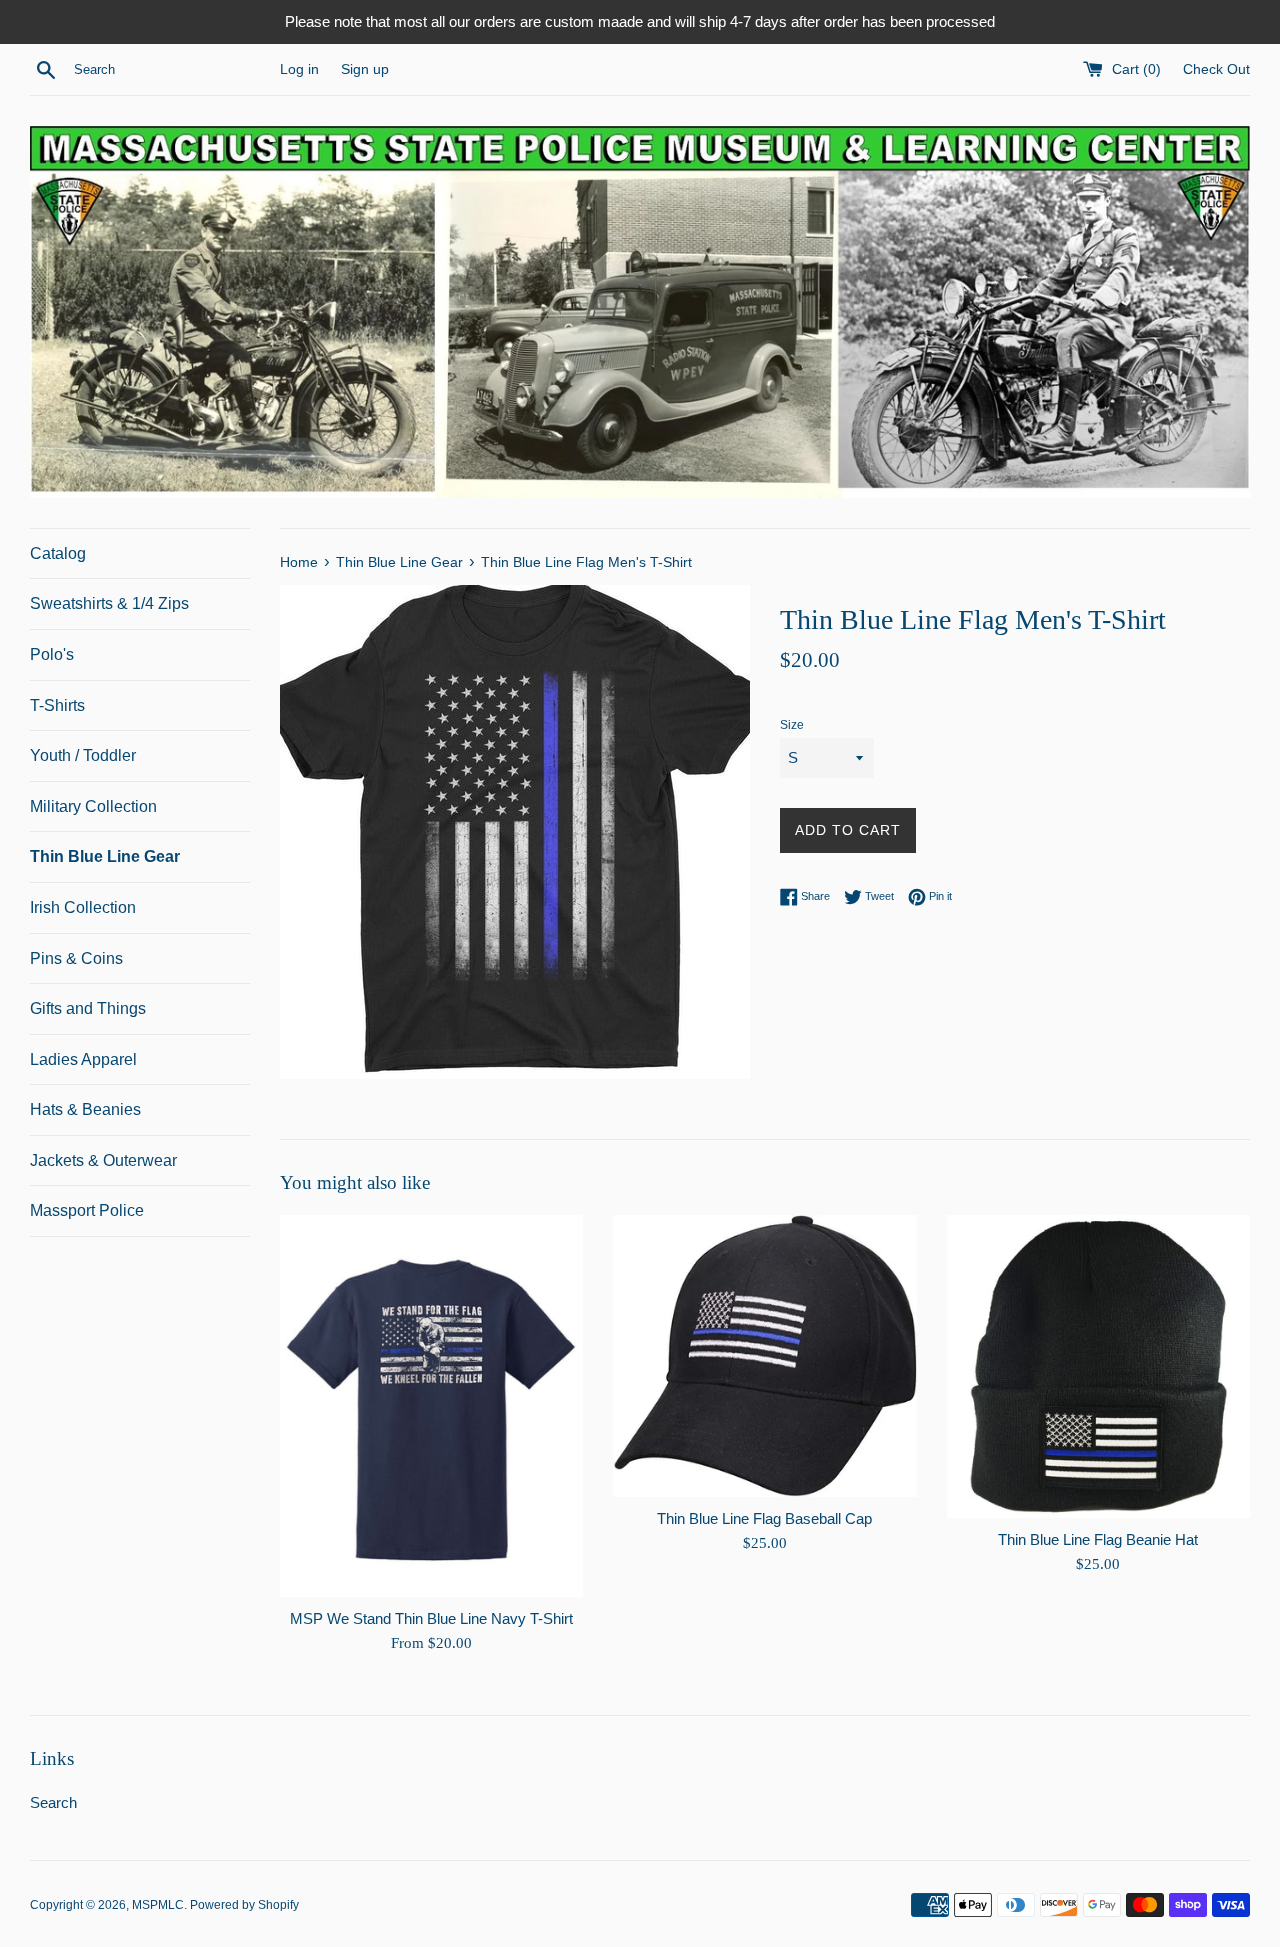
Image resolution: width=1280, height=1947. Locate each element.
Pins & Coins (76, 958)
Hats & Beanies (85, 1109)
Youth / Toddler (83, 755)
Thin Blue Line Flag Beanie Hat (1098, 1539)
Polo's (52, 654)
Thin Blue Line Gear (105, 856)
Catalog (58, 553)
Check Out (1216, 69)
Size (792, 725)
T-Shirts (57, 705)
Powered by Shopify (244, 1905)
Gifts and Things (88, 1008)
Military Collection (93, 806)
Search (53, 1802)
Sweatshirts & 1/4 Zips (109, 603)
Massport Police (87, 1210)
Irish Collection (83, 907)
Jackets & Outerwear (103, 1160)
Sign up (365, 69)
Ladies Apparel (83, 1059)
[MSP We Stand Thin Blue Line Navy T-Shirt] (431, 1406)
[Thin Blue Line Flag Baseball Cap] (764, 1356)
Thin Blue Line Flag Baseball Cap (764, 1518)
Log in (299, 69)
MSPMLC (158, 1905)
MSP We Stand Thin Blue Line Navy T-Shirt (431, 1618)
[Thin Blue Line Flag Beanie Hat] (1098, 1366)
